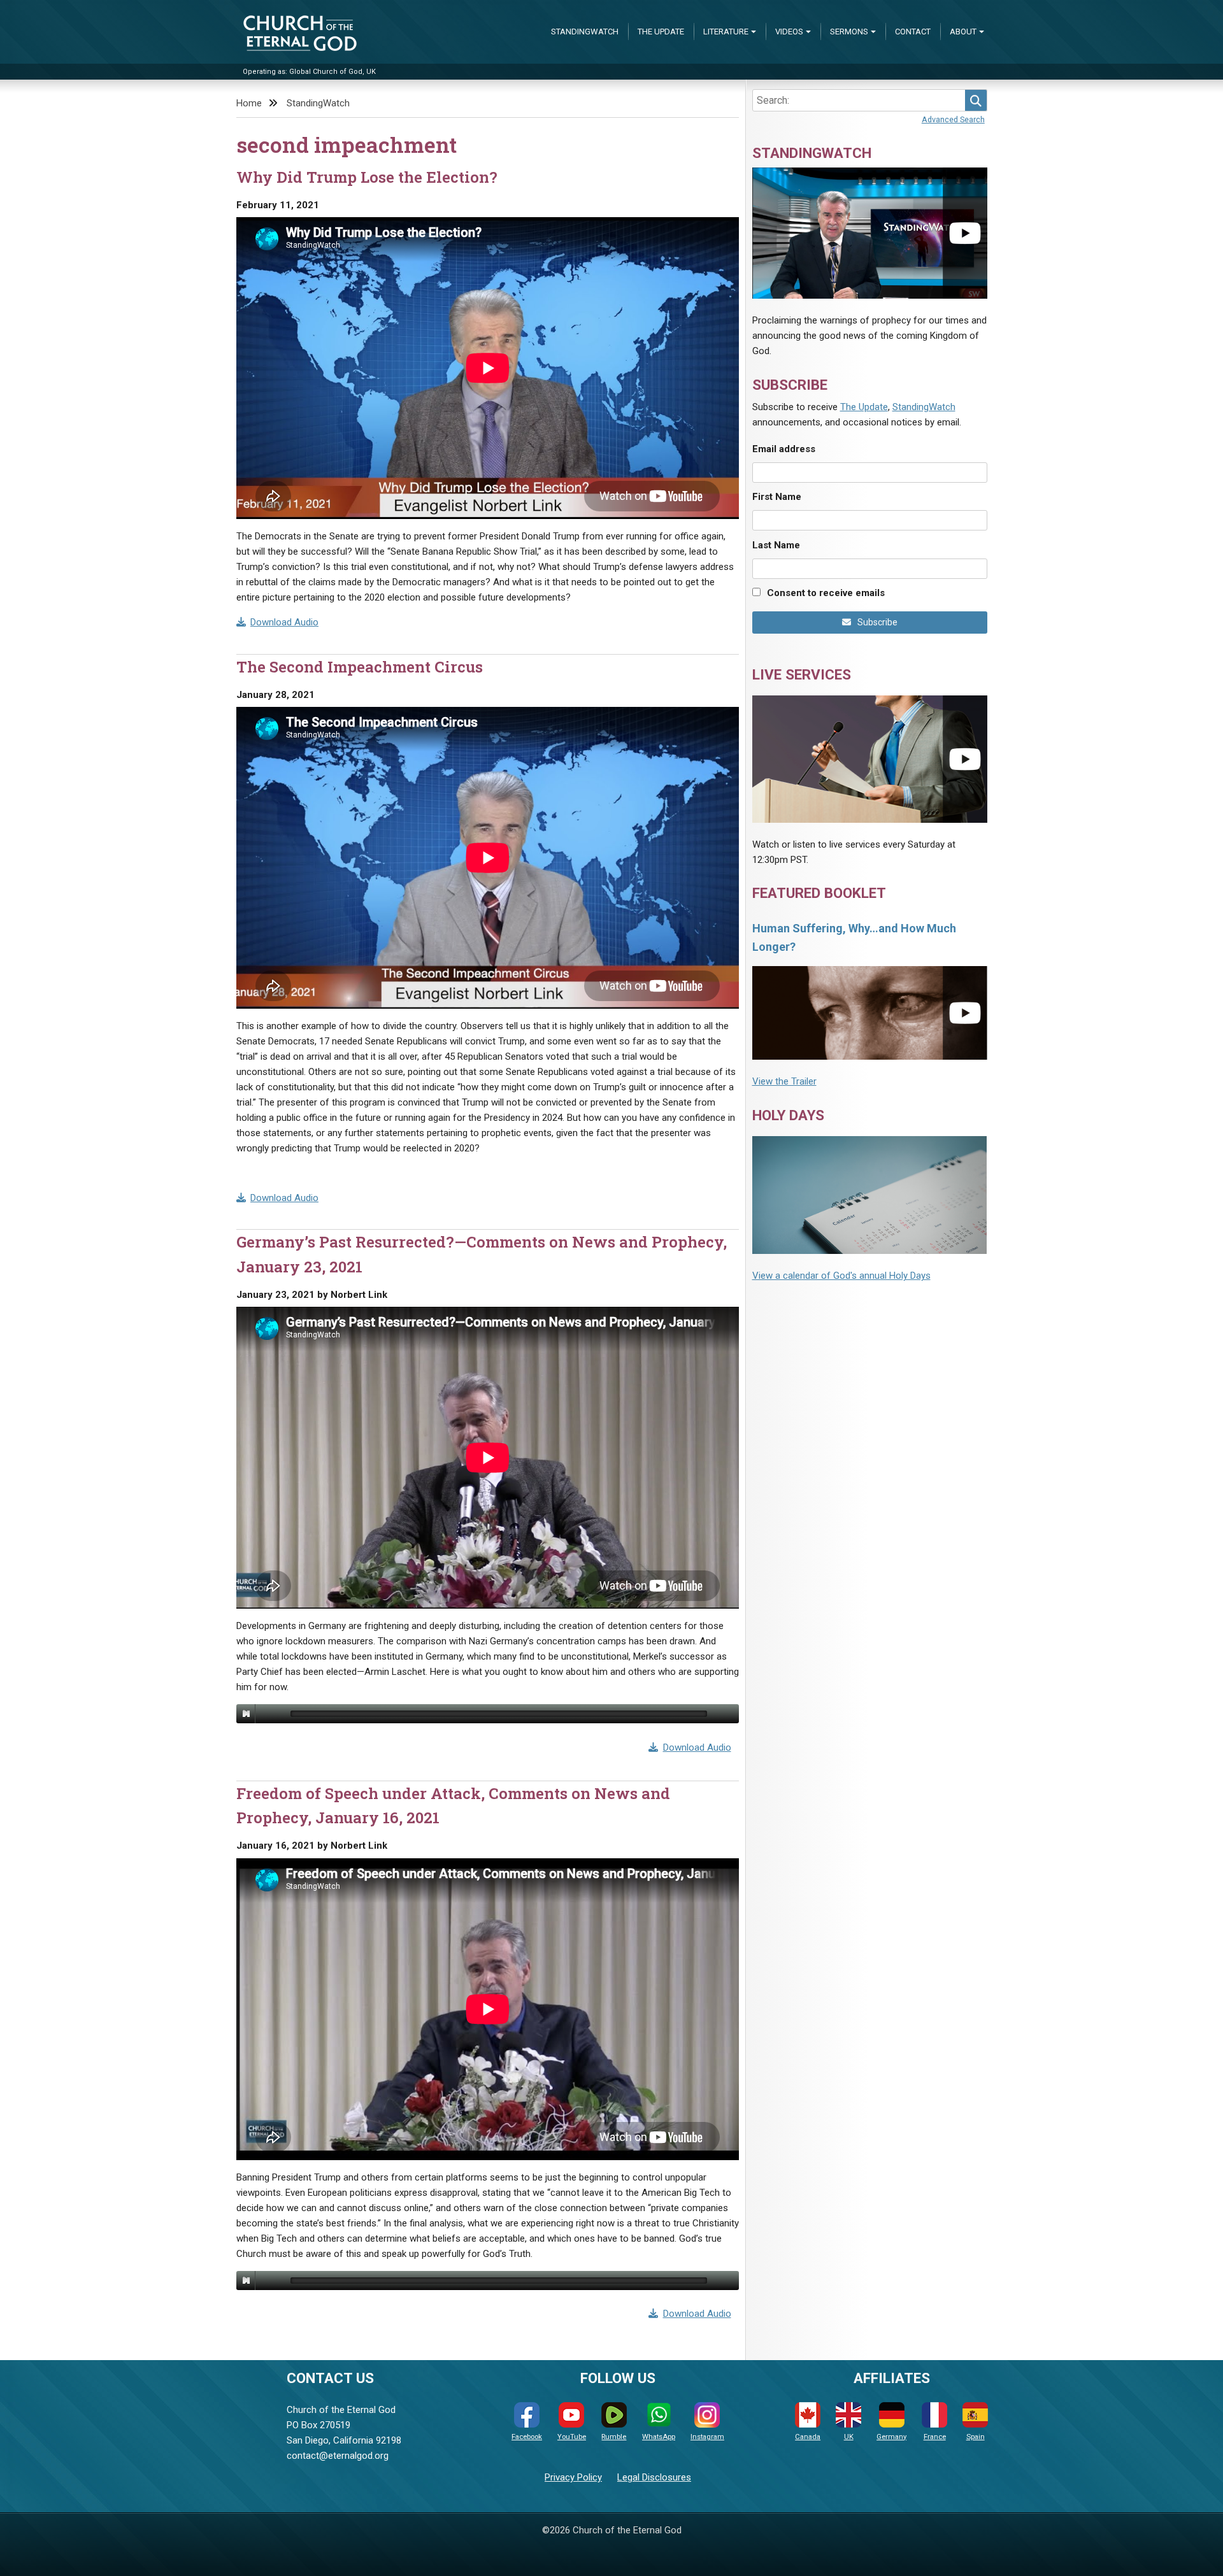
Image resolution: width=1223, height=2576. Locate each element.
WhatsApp (659, 2437)
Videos (789, 32)
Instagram (707, 2437)
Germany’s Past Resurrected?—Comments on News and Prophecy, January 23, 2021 (482, 1254)
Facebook (527, 2437)
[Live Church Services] (870, 759)
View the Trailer (784, 1081)
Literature (726, 32)
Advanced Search (953, 119)
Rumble (614, 2437)
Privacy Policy (573, 2477)
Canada (808, 2437)
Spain (976, 2437)
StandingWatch (585, 32)
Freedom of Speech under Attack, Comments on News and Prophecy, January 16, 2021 (453, 1805)
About (963, 32)
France (935, 2437)
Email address (784, 449)
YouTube (572, 2437)
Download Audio (284, 622)
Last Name (776, 545)
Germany (891, 2437)
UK (849, 2437)
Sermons (849, 32)
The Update (661, 32)
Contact (913, 32)
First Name (777, 497)
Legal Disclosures (654, 2477)
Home (249, 103)
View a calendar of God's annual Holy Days (841, 1276)
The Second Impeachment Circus (360, 667)
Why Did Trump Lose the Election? (367, 177)
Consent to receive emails (826, 593)
